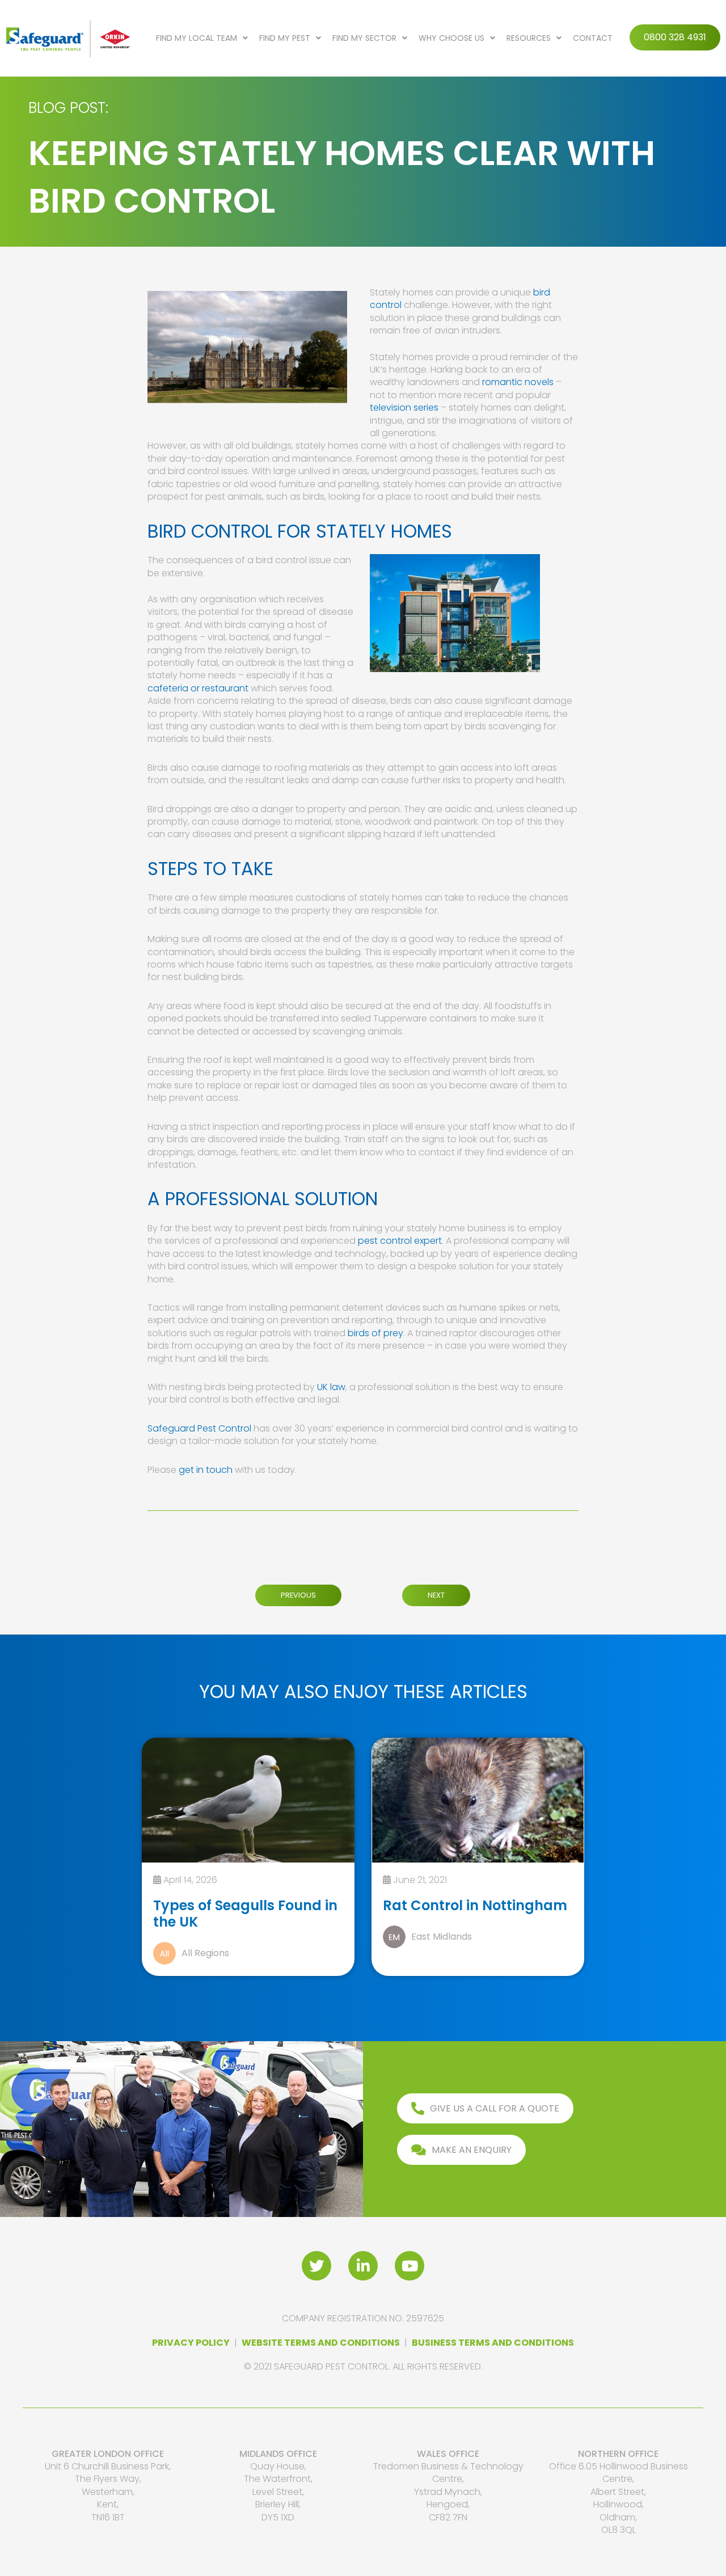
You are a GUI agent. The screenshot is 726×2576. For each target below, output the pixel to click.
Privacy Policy (191, 2343)
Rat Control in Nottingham (475, 1905)
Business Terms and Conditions (493, 2343)
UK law (331, 1387)
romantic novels (518, 382)
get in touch (206, 1470)
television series (404, 407)
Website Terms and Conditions (321, 2343)
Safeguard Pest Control (199, 1428)
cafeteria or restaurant (198, 688)
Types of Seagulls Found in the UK (245, 1914)
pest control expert (400, 1241)
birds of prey (375, 1333)
